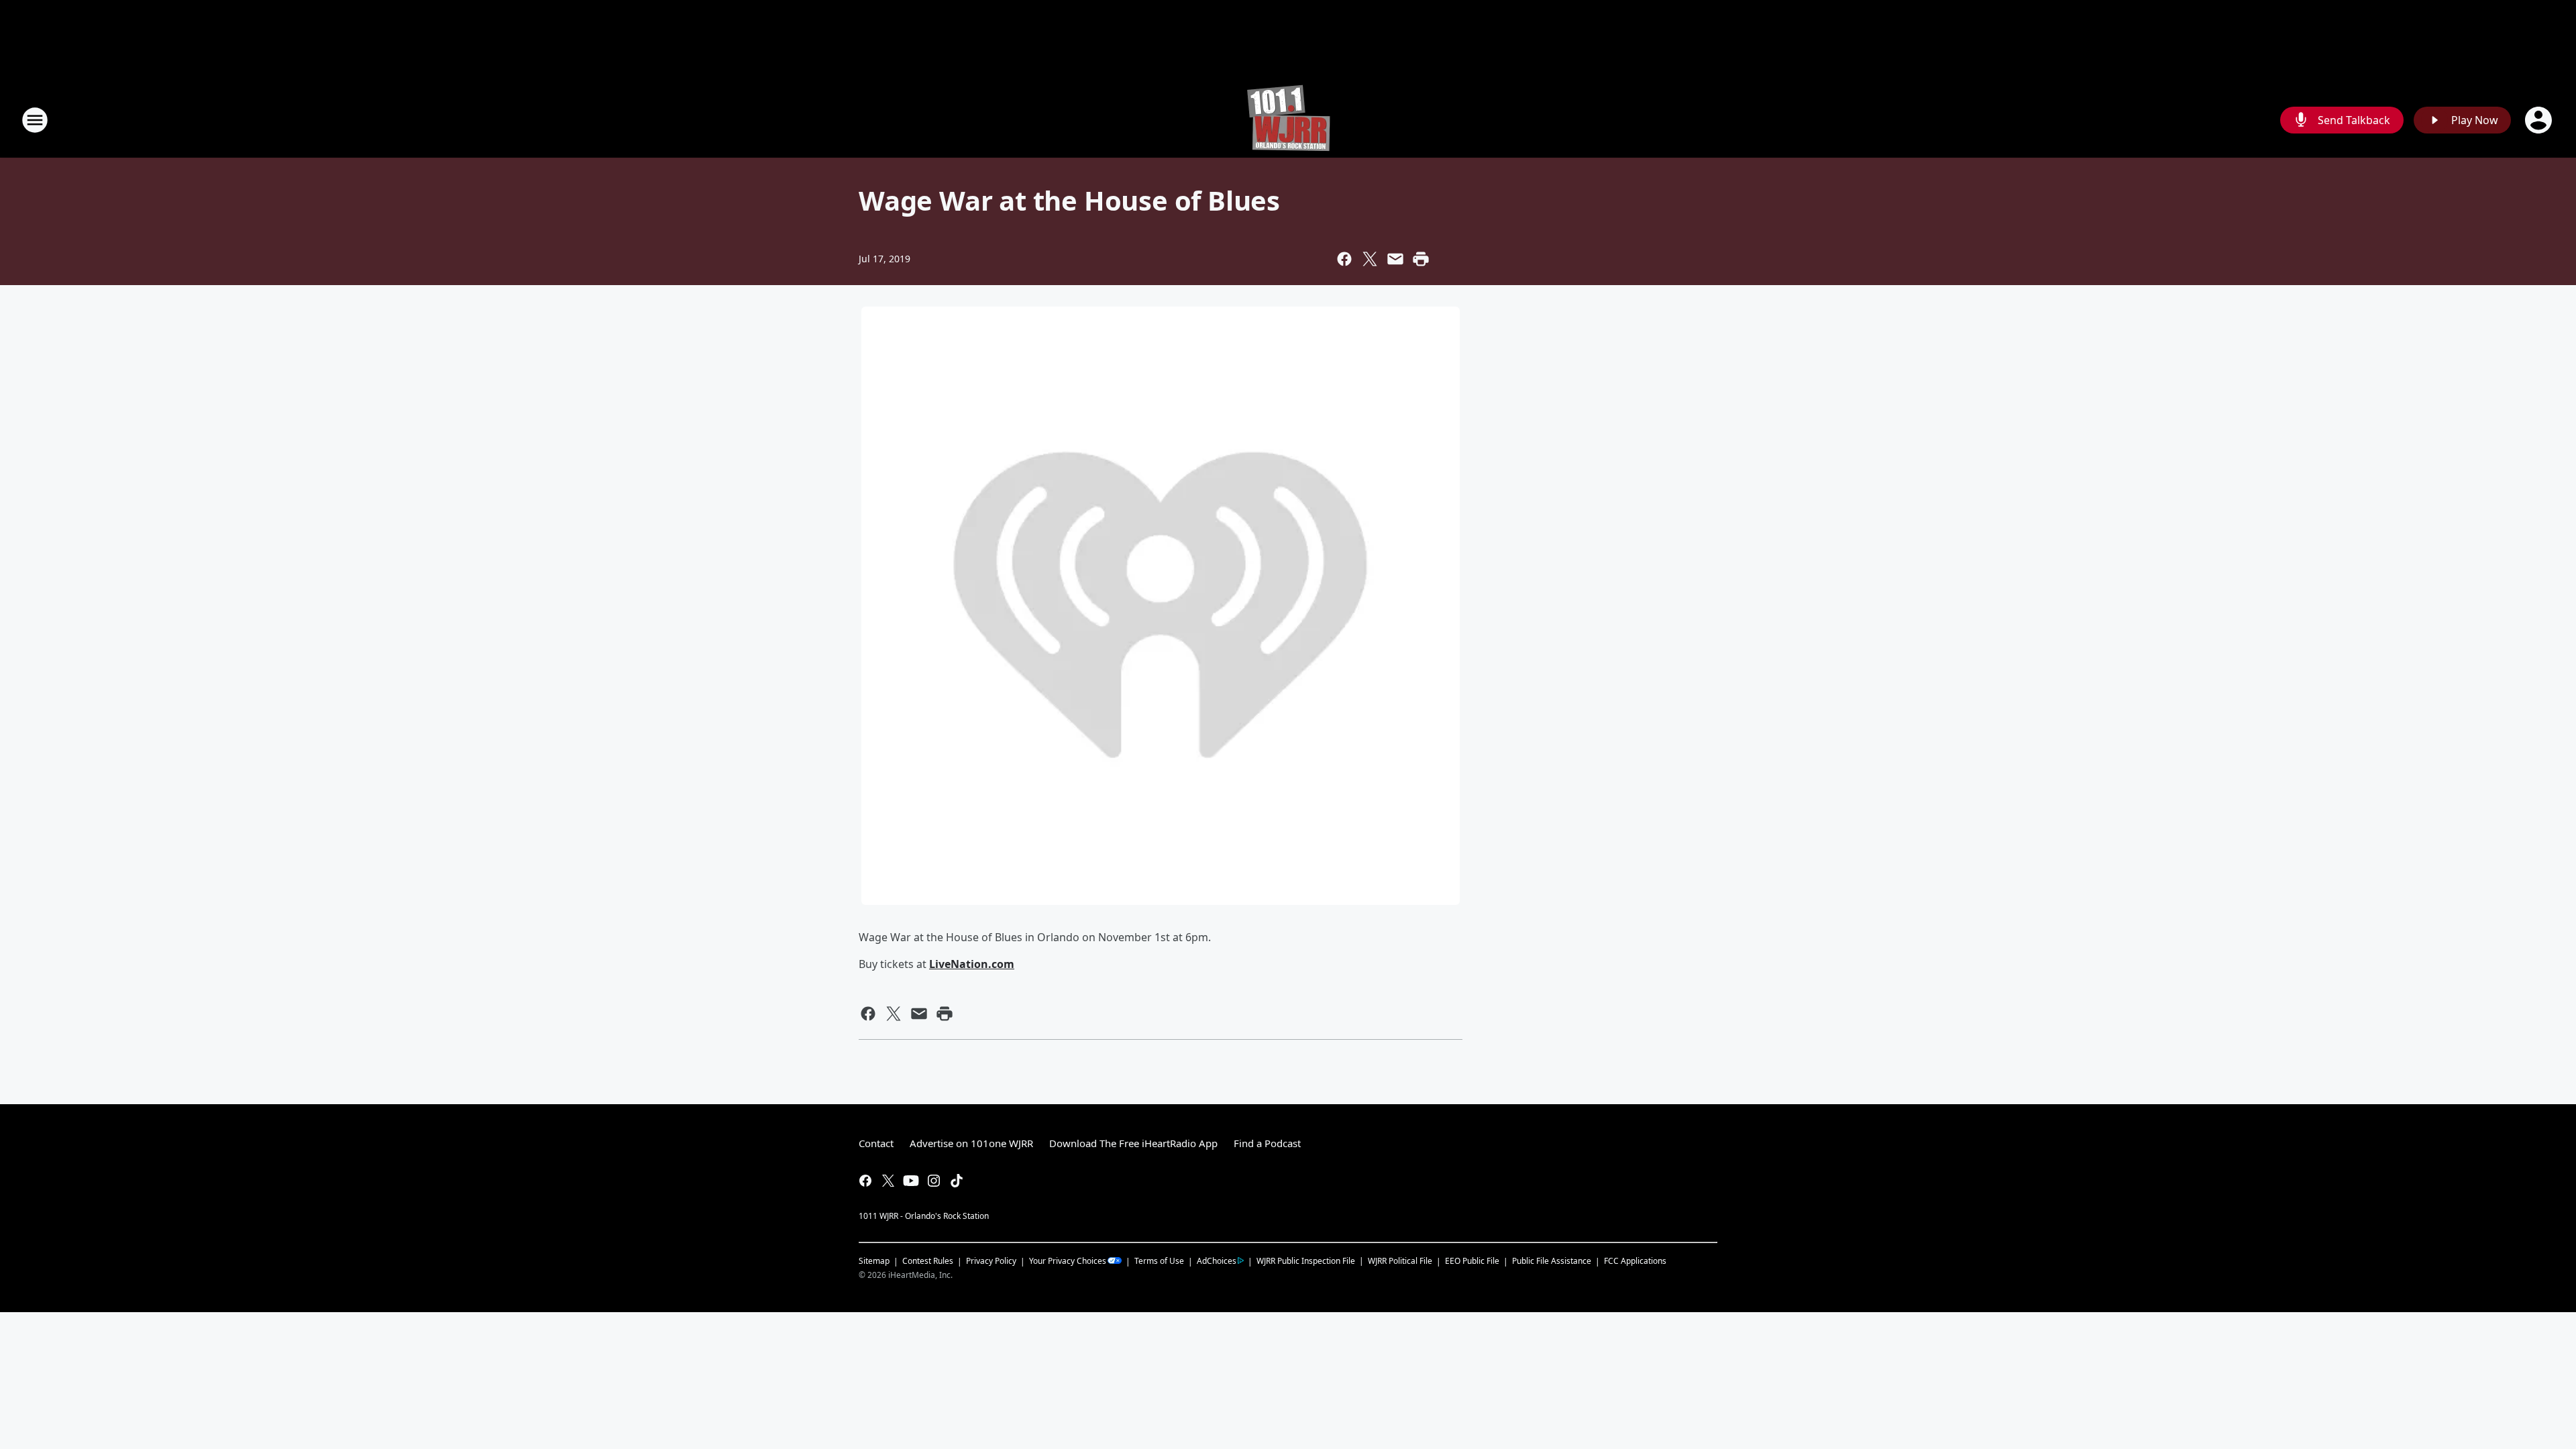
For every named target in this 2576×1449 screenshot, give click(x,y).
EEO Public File (1472, 1261)
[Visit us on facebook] (865, 1181)
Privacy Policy (991, 1261)
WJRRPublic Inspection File (1306, 1260)
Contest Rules (928, 1261)
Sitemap (874, 1261)
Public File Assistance (1552, 1261)
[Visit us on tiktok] (957, 1181)
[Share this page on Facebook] (1344, 259)
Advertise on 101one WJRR (971, 1143)
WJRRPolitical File (1400, 1261)
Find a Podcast (1267, 1143)
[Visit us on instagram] (934, 1181)
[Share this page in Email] (1395, 259)
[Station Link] (1288, 120)
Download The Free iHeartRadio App (1133, 1143)
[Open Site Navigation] (35, 120)
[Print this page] (1421, 259)
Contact (876, 1143)
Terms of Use (1159, 1261)
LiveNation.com (972, 964)
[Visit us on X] (888, 1181)
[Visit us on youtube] (911, 1181)
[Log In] (2540, 120)
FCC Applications (1635, 1260)
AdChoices (1217, 1261)
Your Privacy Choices (1068, 1261)
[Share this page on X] (1370, 259)
